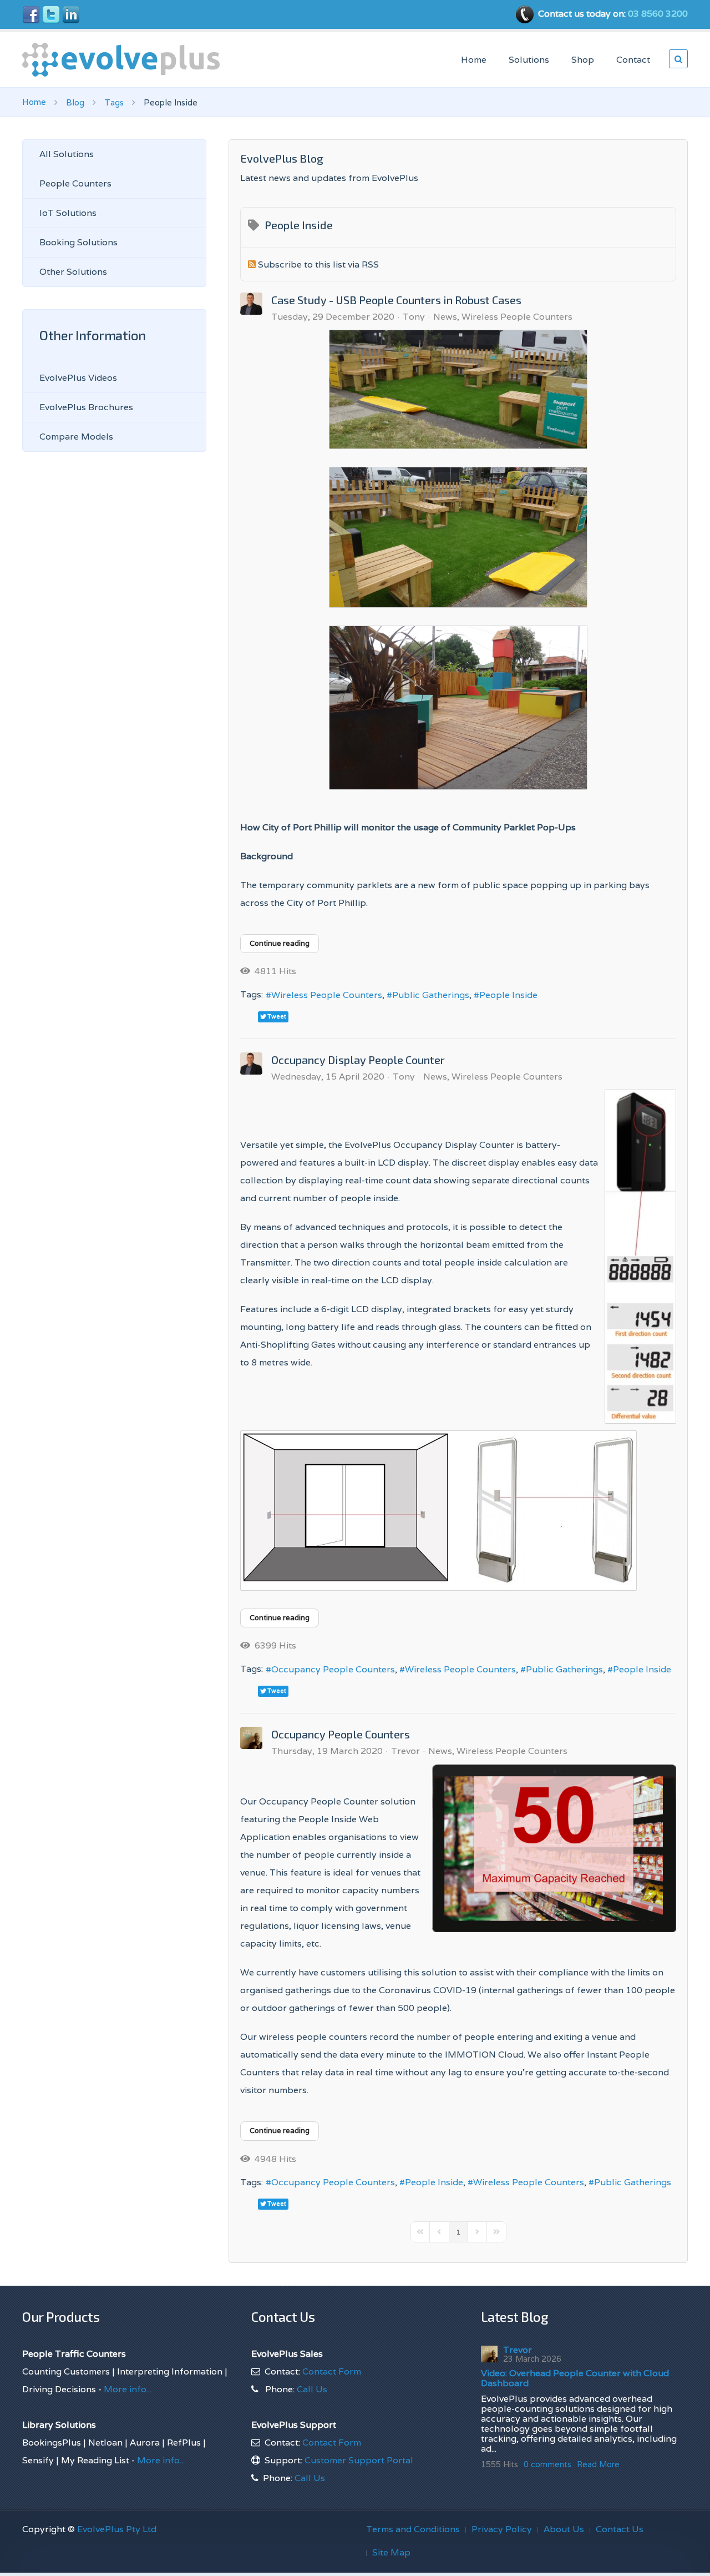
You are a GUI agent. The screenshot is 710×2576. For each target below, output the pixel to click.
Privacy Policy (502, 2529)
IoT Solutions (68, 213)
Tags (114, 102)
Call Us (312, 2389)
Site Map (391, 2552)
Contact (633, 60)
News (445, 317)
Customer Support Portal (359, 2460)
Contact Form (332, 2371)
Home (474, 60)
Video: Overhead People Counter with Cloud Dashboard (575, 2378)
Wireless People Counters (517, 317)
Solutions (529, 60)
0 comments (547, 2464)
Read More (598, 2464)
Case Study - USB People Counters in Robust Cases (396, 300)
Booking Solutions (78, 242)
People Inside (508, 995)
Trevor (405, 1751)
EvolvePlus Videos (78, 378)
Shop (583, 60)
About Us (564, 2529)
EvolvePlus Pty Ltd (117, 2529)
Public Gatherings (431, 995)
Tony (414, 317)
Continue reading (280, 943)
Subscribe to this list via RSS (318, 264)
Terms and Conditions (413, 2529)
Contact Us (620, 2529)
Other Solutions (73, 272)
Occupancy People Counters (333, 1669)
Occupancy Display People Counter (358, 1060)
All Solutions (67, 154)
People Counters (75, 183)
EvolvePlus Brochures (86, 407)
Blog (75, 102)
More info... (126, 2389)
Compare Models (76, 437)
